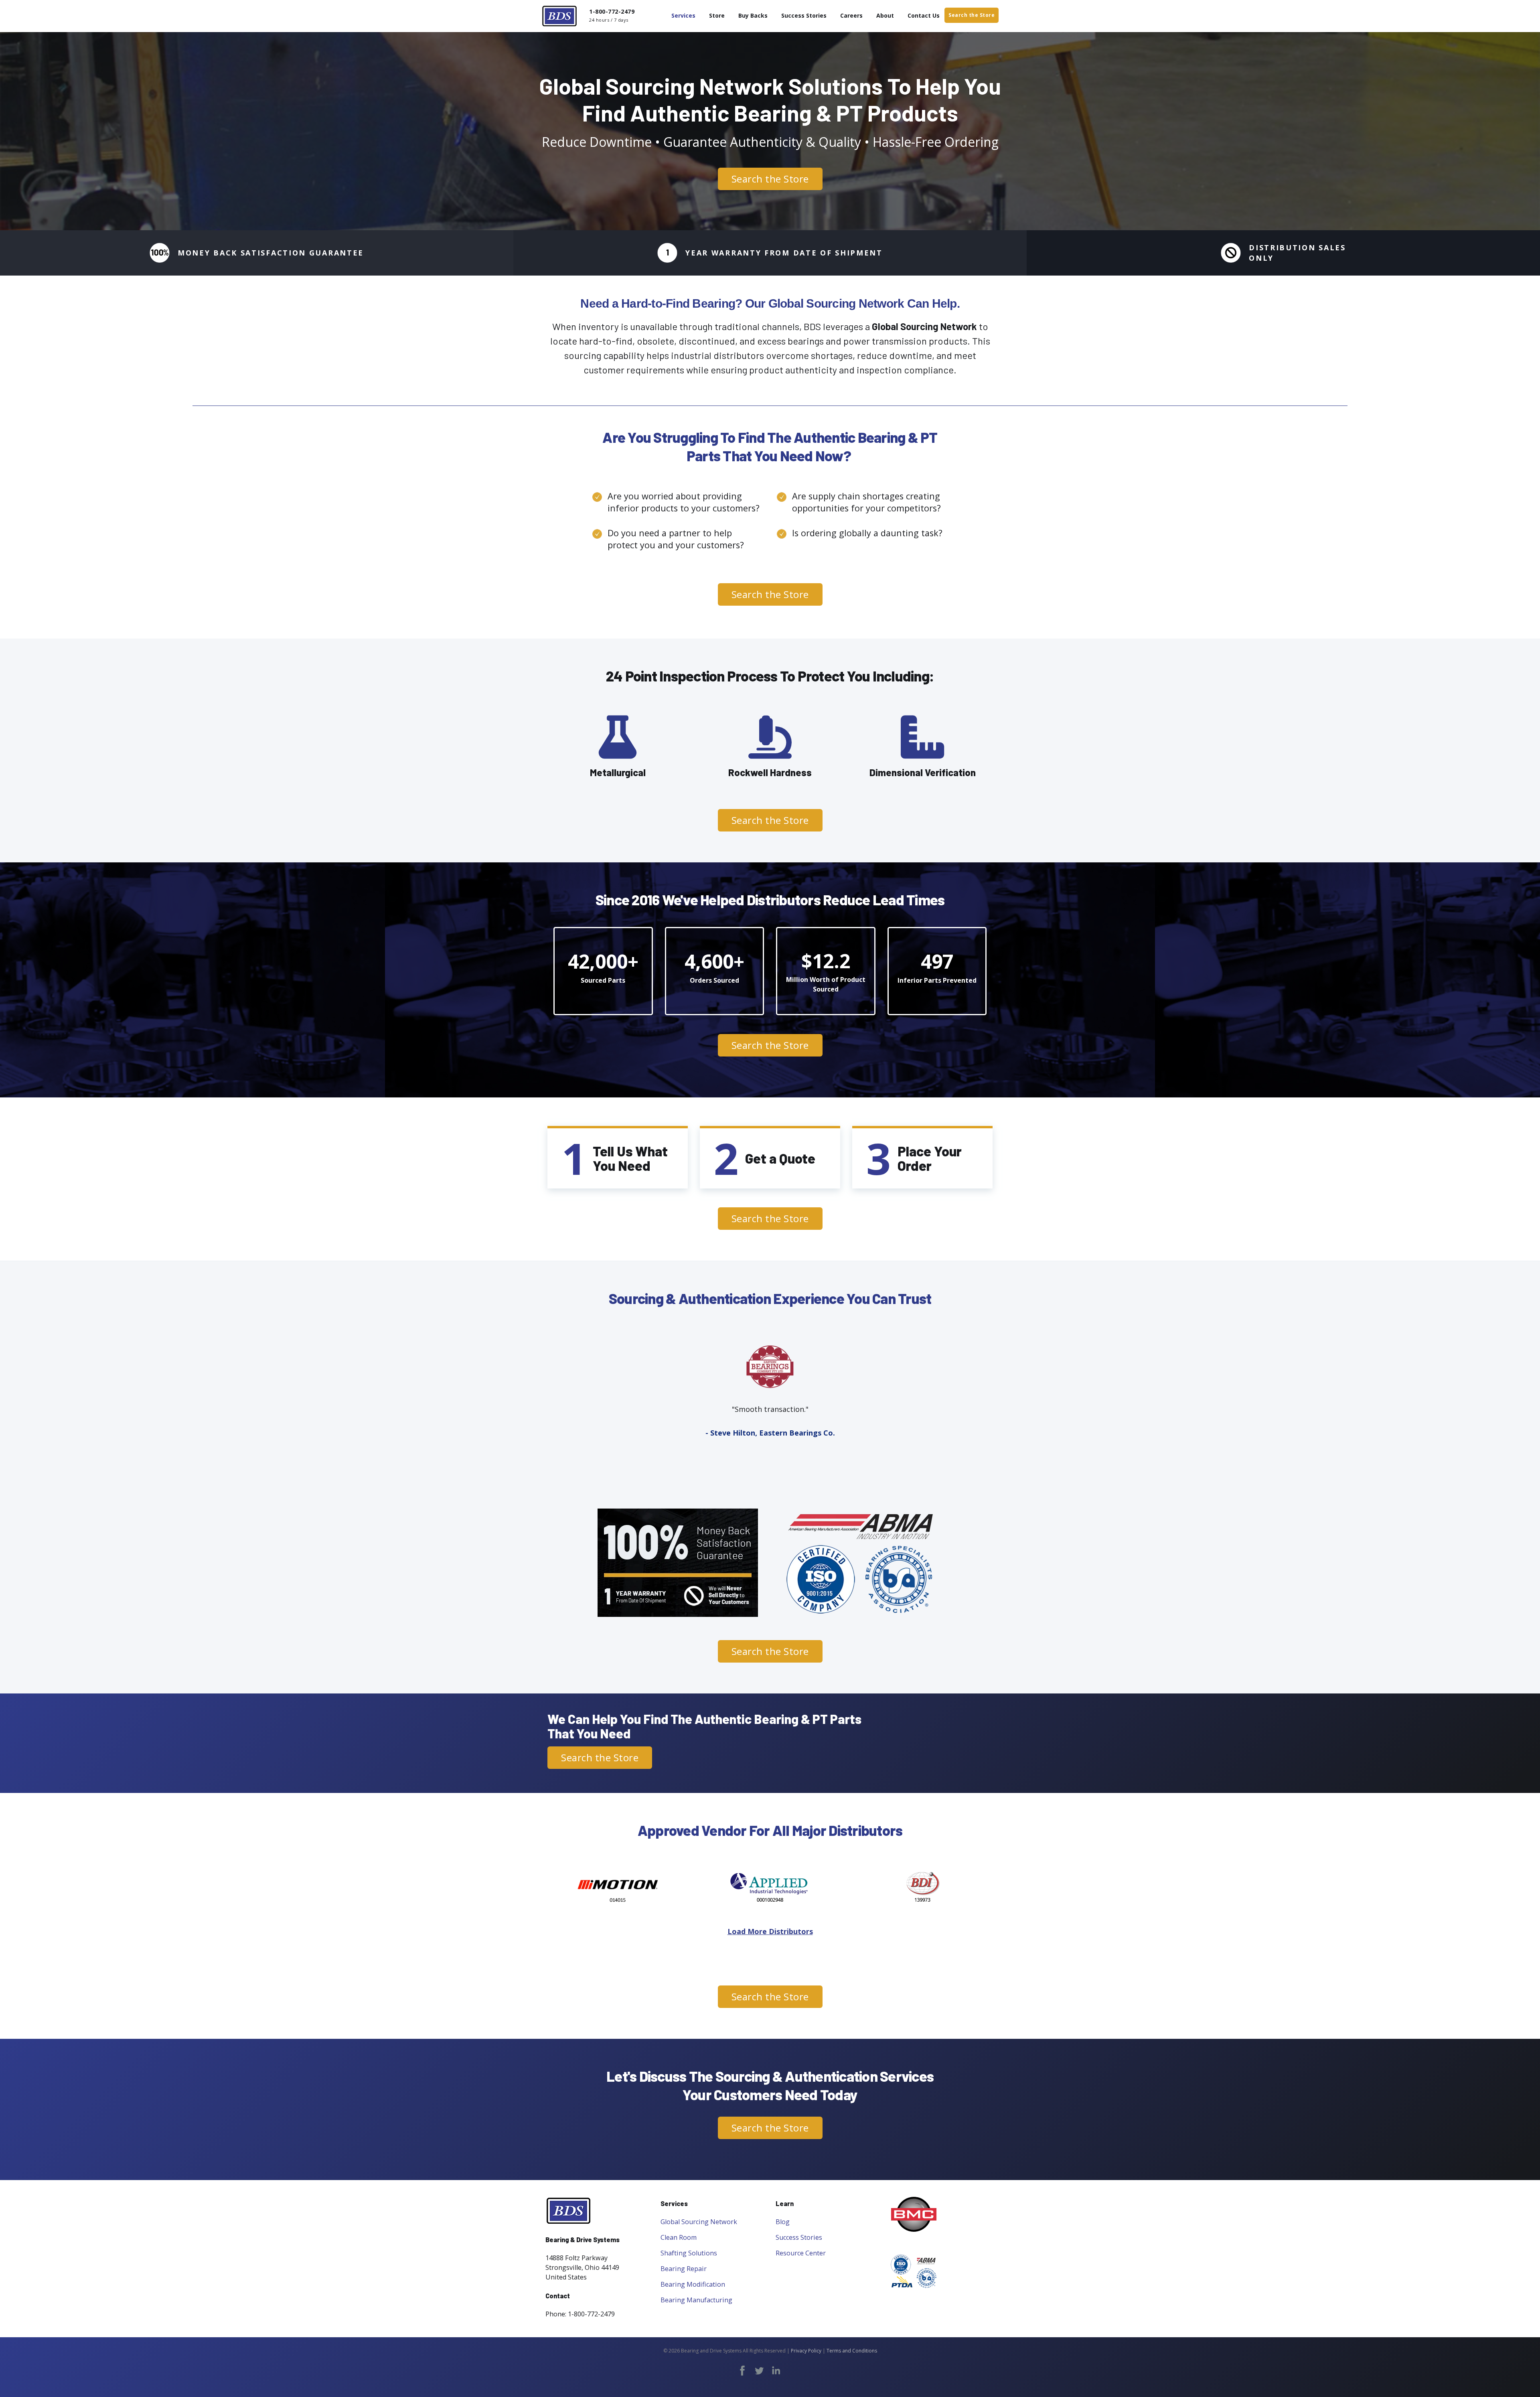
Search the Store (972, 15)
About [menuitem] (885, 15)
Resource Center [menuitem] (801, 2253)
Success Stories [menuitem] (804, 15)
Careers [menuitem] (851, 15)
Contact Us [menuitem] (924, 15)
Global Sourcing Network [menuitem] (699, 2222)
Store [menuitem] (717, 15)
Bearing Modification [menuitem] (693, 2284)
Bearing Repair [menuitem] (684, 2269)
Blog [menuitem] (783, 2222)
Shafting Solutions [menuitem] (689, 2253)
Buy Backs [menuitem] (753, 15)
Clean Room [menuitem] (679, 2237)
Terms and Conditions (852, 2351)
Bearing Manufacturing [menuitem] (696, 2300)
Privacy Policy (806, 2351)
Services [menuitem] (683, 15)
